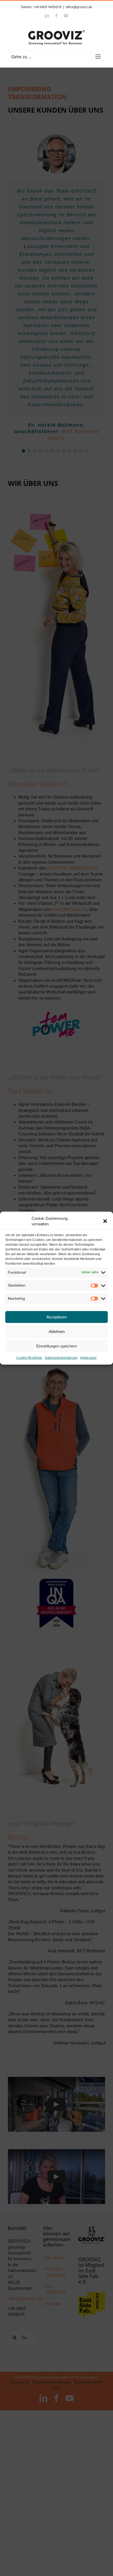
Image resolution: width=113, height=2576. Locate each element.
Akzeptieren (56, 1317)
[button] (105, 1221)
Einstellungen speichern (57, 1346)
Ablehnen (57, 1332)
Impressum (88, 1358)
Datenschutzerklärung (61, 1358)
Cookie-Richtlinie (29, 1358)
